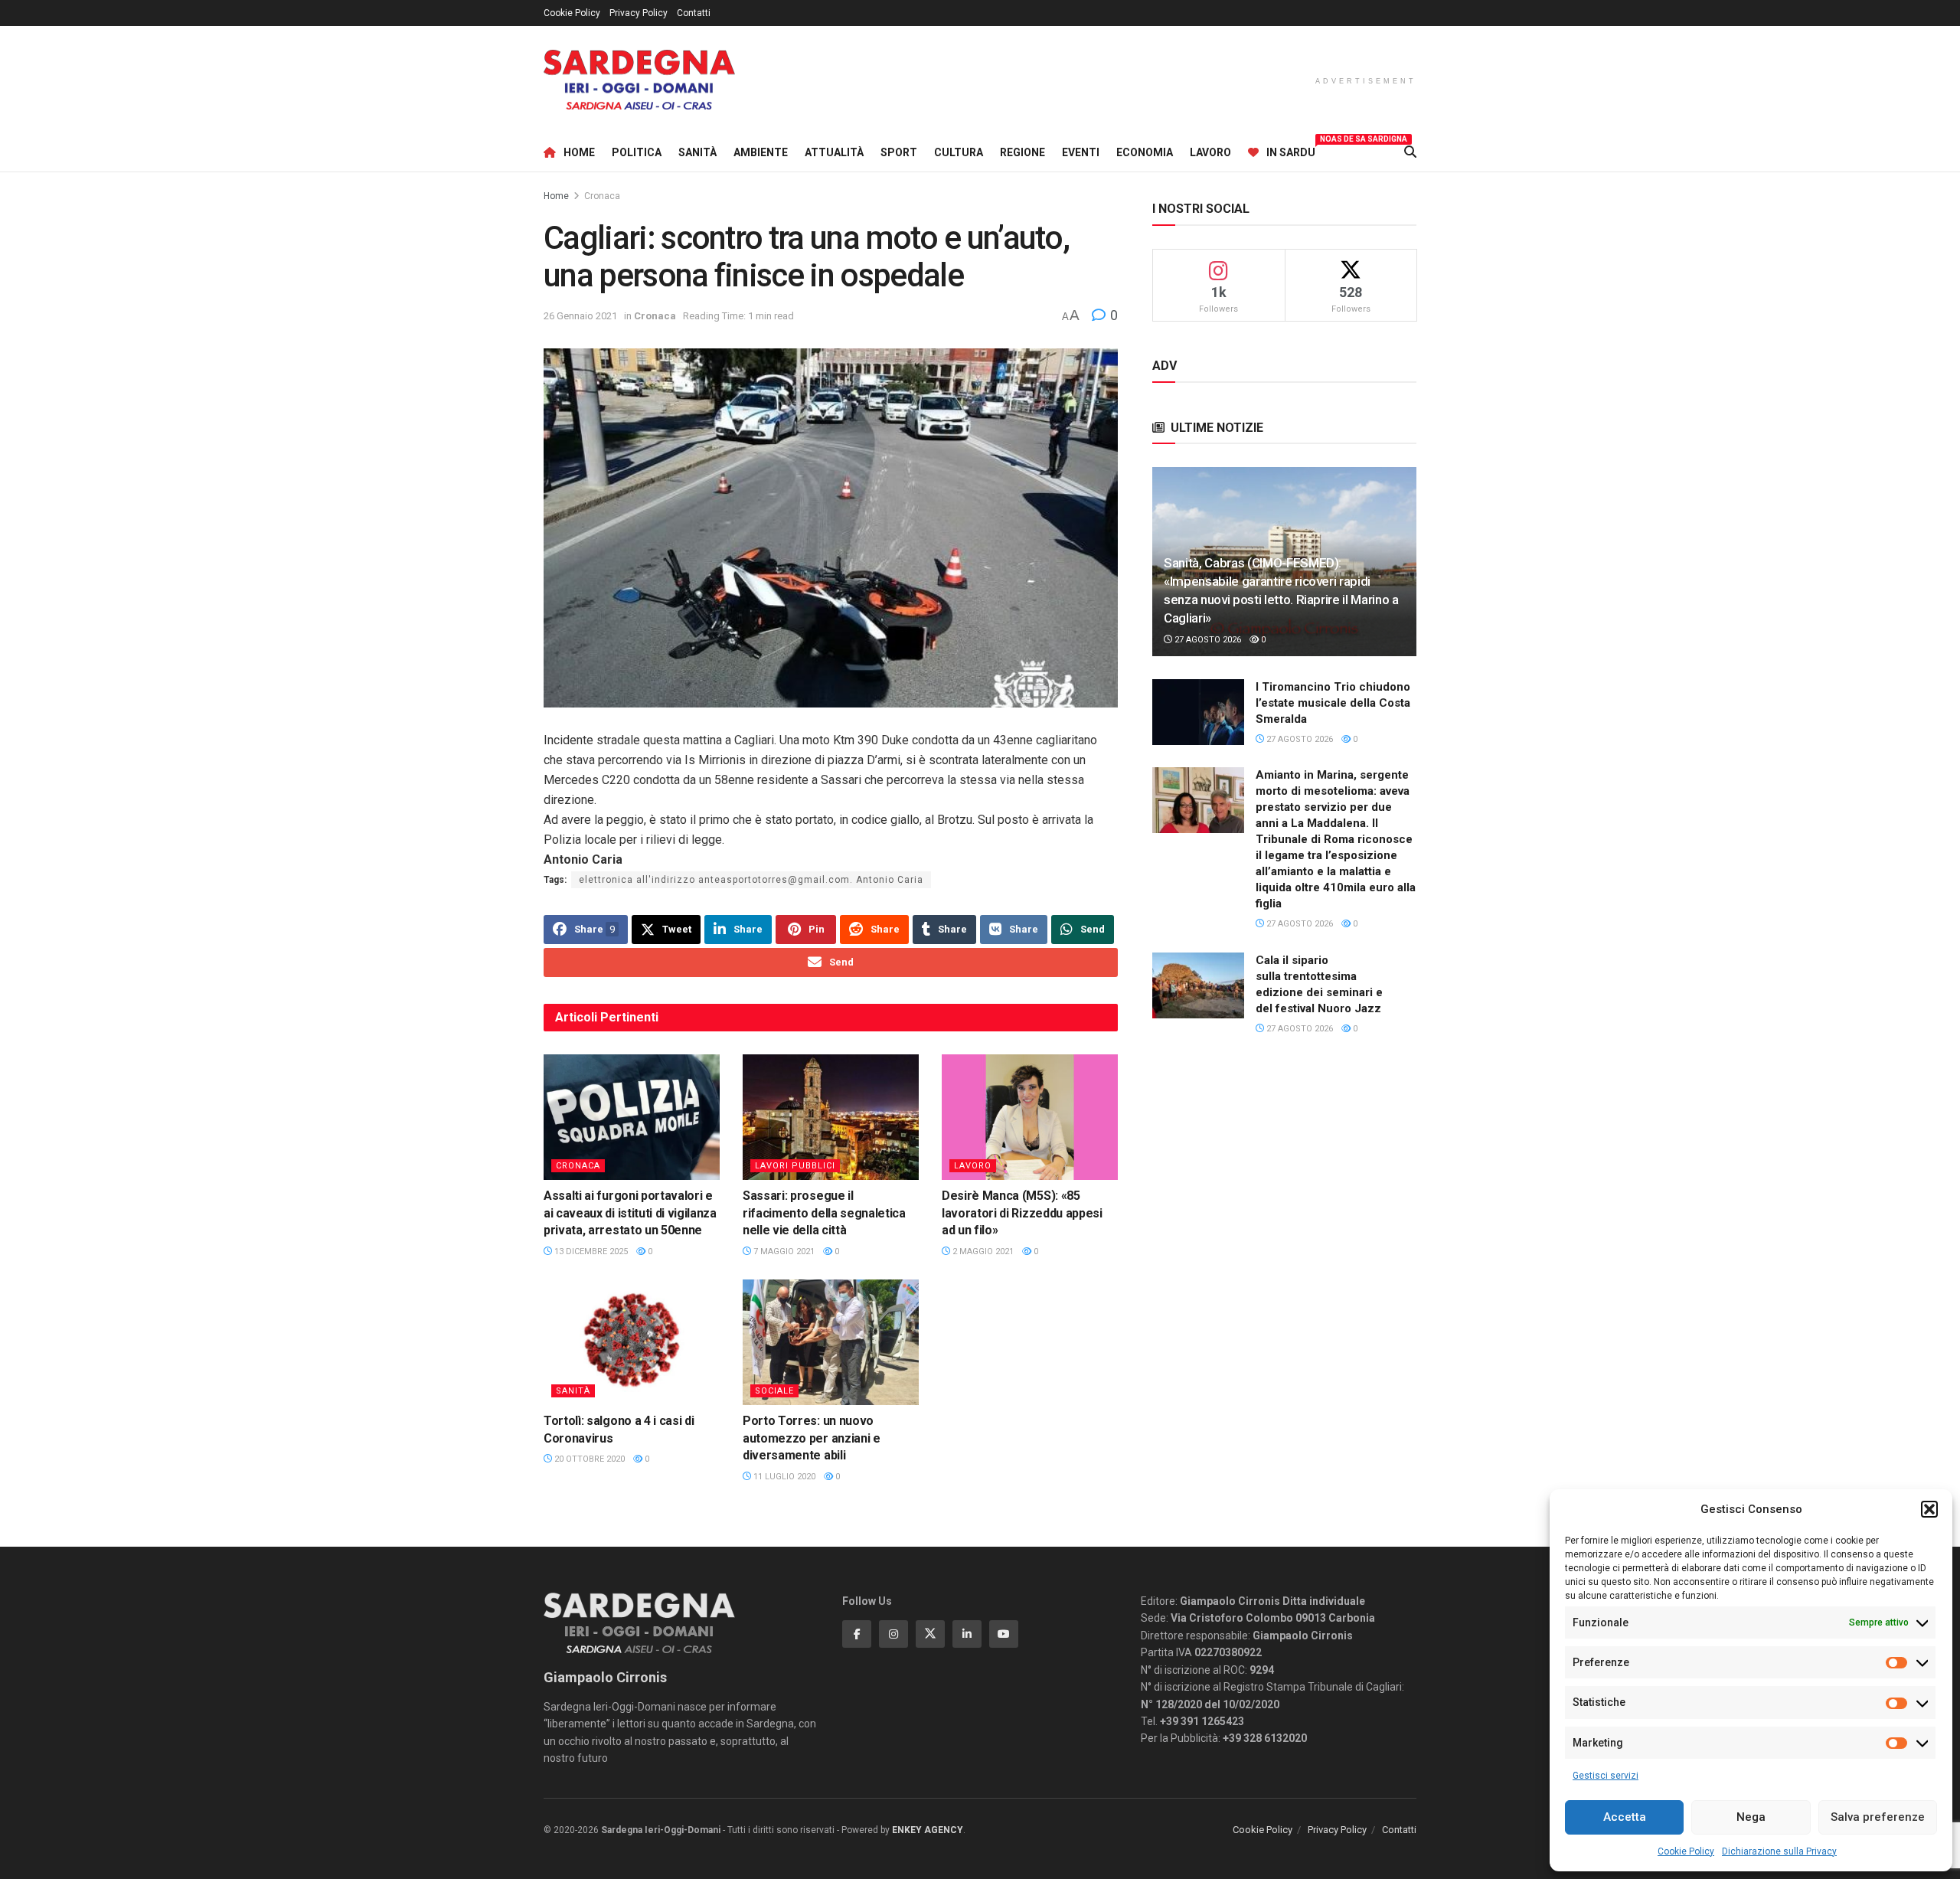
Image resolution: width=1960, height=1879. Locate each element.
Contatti (694, 13)
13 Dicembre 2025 (590, 1252)
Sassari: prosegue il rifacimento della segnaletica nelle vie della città (824, 1213)
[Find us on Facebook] (857, 1634)
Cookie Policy (1686, 1851)
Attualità (834, 152)
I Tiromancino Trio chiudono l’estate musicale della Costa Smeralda (1333, 703)
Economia (1145, 152)
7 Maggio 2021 (783, 1252)
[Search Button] (1410, 152)
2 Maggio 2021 (982, 1252)
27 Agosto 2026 (1207, 640)
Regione (1022, 152)
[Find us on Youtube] (1004, 1634)
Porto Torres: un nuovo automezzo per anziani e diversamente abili (812, 1438)
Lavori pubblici (795, 1166)
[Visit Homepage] (639, 80)
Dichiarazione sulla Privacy (1779, 1851)
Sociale (774, 1391)
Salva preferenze (1878, 1817)
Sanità (697, 152)
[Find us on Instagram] (893, 1634)
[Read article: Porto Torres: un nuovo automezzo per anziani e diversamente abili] (831, 1342)
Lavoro (1210, 152)
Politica (637, 152)
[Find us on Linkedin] (967, 1634)
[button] (1929, 1509)
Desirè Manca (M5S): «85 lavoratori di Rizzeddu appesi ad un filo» (1022, 1213)
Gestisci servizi (1606, 1776)
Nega (1751, 1817)
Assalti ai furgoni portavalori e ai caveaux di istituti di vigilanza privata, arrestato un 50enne (630, 1213)
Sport (899, 152)
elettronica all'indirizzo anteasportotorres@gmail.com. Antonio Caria (751, 880)
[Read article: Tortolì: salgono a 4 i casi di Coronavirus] (632, 1342)
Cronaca (602, 196)
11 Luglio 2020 (783, 1477)
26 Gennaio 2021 (580, 316)
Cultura (959, 152)
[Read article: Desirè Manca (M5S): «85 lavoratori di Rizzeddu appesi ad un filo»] (1030, 1117)
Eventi (1081, 152)
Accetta (1625, 1817)
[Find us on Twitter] (930, 1634)
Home (579, 152)
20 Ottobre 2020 (588, 1459)
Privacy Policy (639, 13)
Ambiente (761, 152)
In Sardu (1291, 150)
